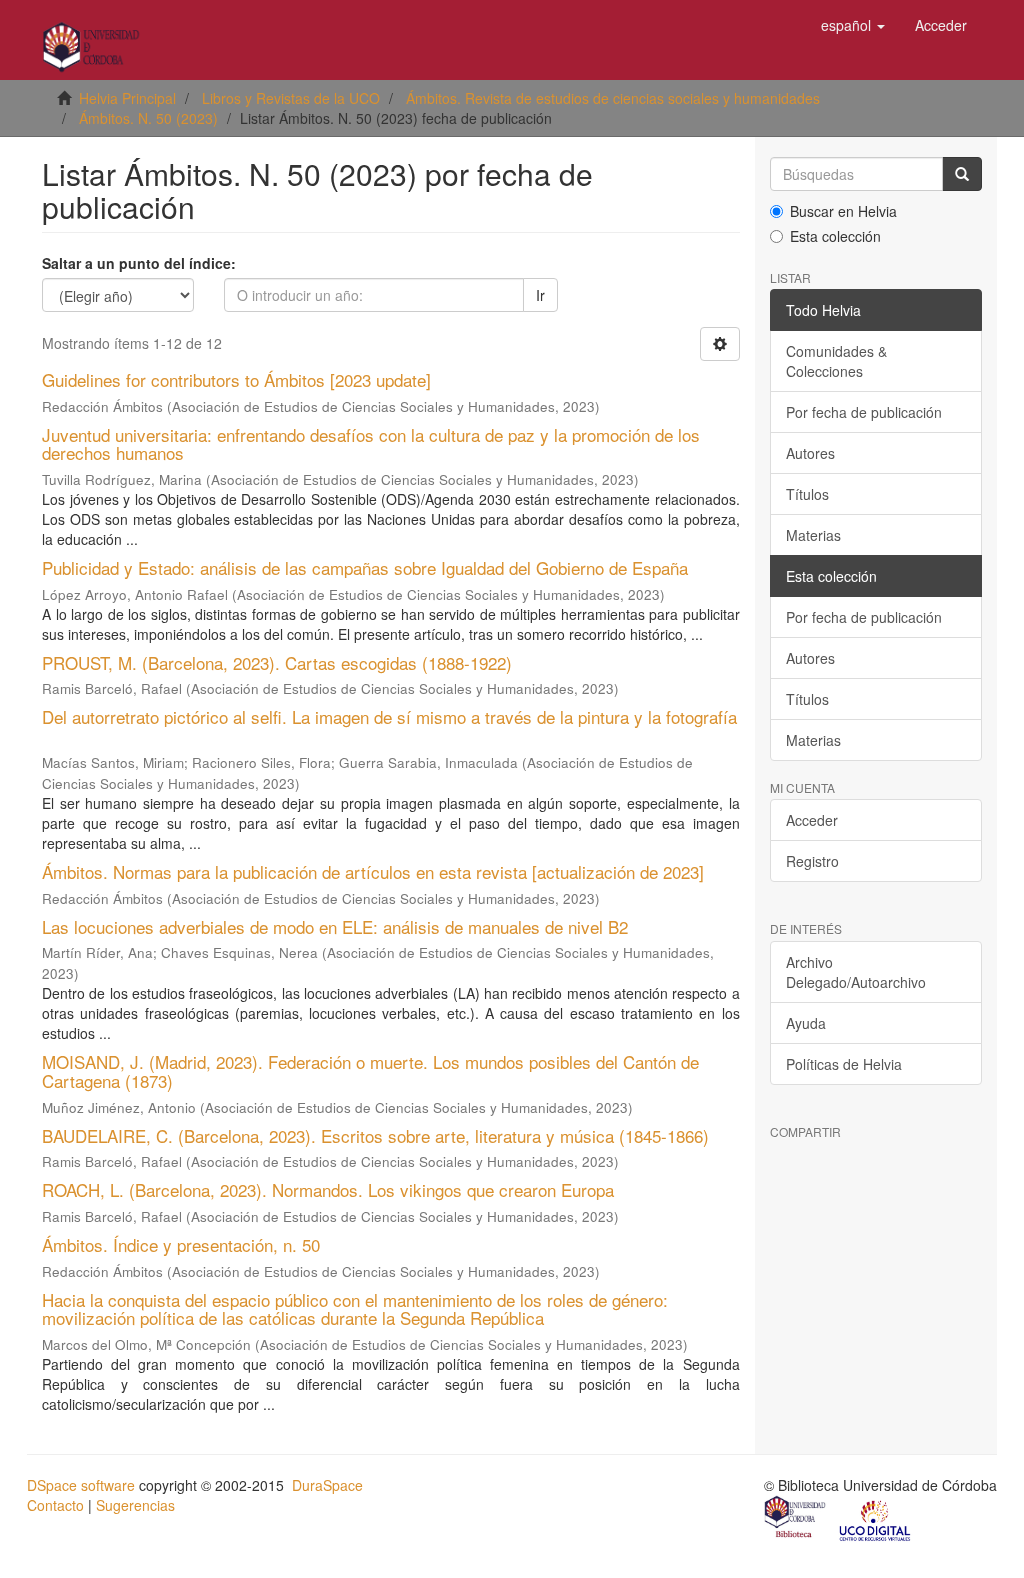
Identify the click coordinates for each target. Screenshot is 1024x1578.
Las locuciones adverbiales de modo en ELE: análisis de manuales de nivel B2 (335, 926)
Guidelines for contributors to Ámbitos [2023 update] (236, 379)
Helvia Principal (127, 98)
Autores (810, 453)
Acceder (812, 820)
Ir (540, 295)
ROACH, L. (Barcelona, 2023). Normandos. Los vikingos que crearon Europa (328, 1189)
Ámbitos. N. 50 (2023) (148, 118)
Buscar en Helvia (843, 211)
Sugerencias (135, 1505)
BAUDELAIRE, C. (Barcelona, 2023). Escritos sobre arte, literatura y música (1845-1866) (375, 1135)
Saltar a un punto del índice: (139, 263)
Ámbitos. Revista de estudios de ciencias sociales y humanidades (613, 98)
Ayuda (806, 1023)
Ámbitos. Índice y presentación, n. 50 (181, 1244)
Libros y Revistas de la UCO (291, 98)
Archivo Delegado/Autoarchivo (856, 972)
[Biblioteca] (796, 1519)
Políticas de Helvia (844, 1064)
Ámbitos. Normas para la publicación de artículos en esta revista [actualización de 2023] (373, 871)
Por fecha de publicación (864, 412)
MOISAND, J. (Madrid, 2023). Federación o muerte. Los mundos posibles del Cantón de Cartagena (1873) (370, 1071)
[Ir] (962, 174)
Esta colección (835, 236)
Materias (813, 535)
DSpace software (81, 1485)
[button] (853, 25)
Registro (812, 861)
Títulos (807, 494)
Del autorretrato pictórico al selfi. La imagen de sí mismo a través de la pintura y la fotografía (389, 716)
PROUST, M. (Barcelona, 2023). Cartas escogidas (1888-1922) (277, 662)
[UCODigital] (876, 1519)
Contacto (55, 1505)
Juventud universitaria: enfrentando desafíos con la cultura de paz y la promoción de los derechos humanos (371, 444)
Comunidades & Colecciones (836, 361)
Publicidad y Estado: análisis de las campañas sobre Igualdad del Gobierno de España (365, 567)
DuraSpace (327, 1485)
